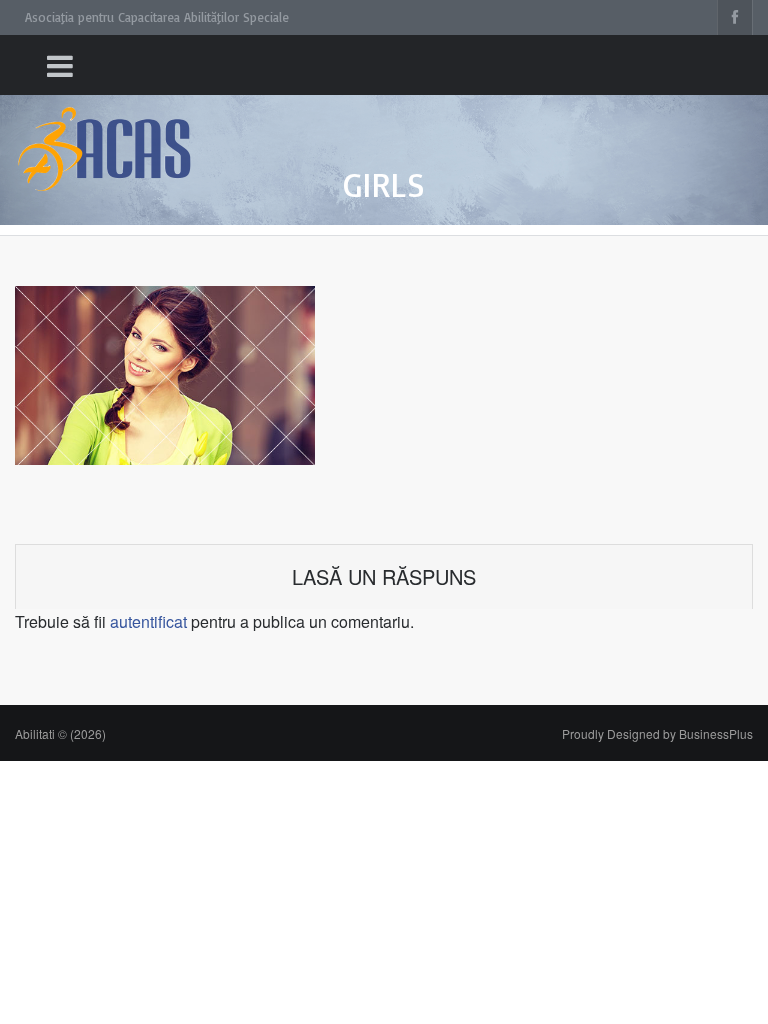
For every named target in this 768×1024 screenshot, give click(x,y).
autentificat (148, 621)
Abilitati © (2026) (60, 733)
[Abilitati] (105, 130)
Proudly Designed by (657, 733)
